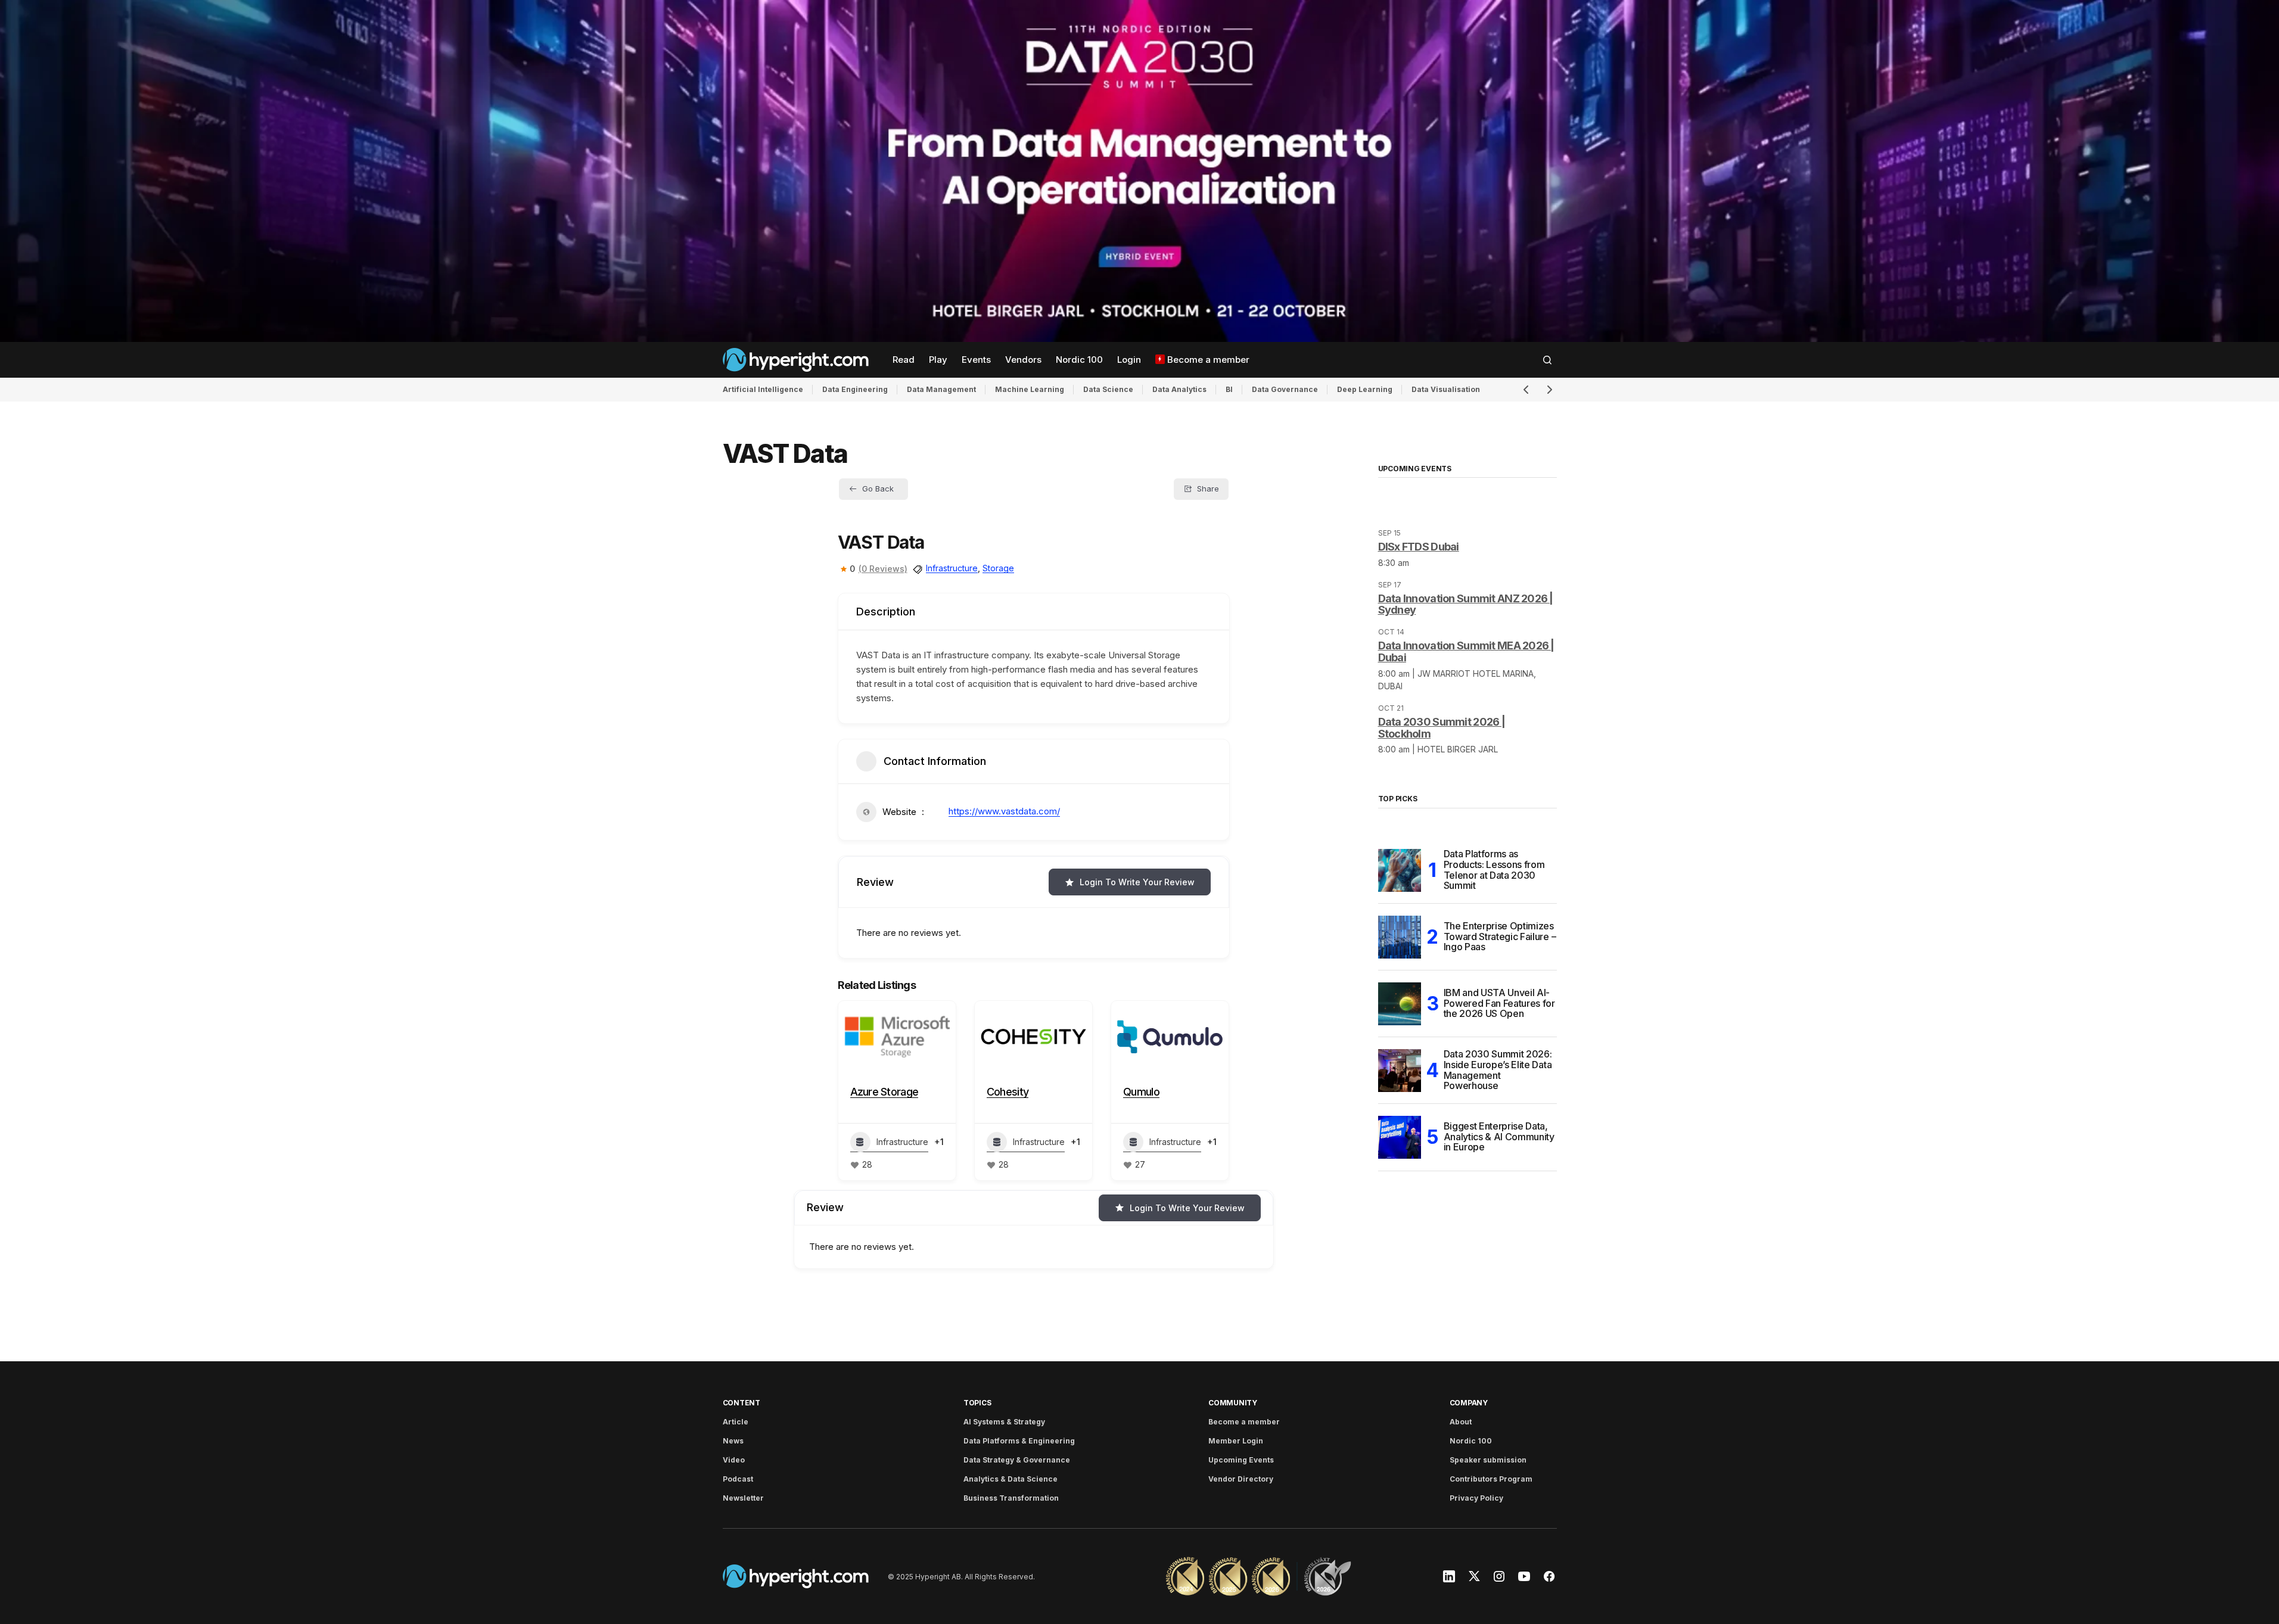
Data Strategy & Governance (1017, 1460)
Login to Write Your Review (1137, 882)
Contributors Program (1491, 1479)
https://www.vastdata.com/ (1004, 811)
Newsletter (743, 1498)
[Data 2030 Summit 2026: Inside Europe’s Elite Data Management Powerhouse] (1400, 1071)
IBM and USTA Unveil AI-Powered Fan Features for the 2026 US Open (1499, 1003)
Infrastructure (952, 568)
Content (741, 1403)
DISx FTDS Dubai (1419, 547)
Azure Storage (884, 1092)
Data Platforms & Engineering (1019, 1441)
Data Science (1108, 389)
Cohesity (1008, 1092)
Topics (977, 1403)
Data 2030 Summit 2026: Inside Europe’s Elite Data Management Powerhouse (1498, 1071)
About (1461, 1422)
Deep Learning (1365, 389)
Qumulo (1141, 1092)
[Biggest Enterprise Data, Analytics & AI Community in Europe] (1400, 1137)
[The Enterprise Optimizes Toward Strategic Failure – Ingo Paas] (1400, 937)
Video (734, 1460)
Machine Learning (1030, 389)
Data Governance (1285, 389)
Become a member (1244, 1422)
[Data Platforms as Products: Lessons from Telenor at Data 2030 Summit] (1400, 870)
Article (736, 1422)
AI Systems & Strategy (1004, 1422)
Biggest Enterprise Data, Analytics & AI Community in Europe (1499, 1136)
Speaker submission (1488, 1460)
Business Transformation (1011, 1498)
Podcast (738, 1479)
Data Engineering (855, 389)
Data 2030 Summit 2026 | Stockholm (1442, 728)
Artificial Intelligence (763, 389)
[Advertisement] (1139, 171)
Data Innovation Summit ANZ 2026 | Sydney (1466, 604)
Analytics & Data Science (1011, 1479)
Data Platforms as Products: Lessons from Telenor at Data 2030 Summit (1494, 870)
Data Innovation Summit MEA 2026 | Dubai (1466, 651)
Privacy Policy (1476, 1498)
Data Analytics (1179, 389)
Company (1469, 1403)
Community (1233, 1403)
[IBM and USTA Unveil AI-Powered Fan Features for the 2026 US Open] (1400, 1004)
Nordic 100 (1471, 1441)
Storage (998, 568)
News (733, 1441)
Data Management (941, 389)
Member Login (1236, 1441)
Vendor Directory (1241, 1479)
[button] (1547, 360)
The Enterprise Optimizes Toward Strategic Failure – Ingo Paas (1500, 936)
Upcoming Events (1241, 1460)
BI (1229, 389)
